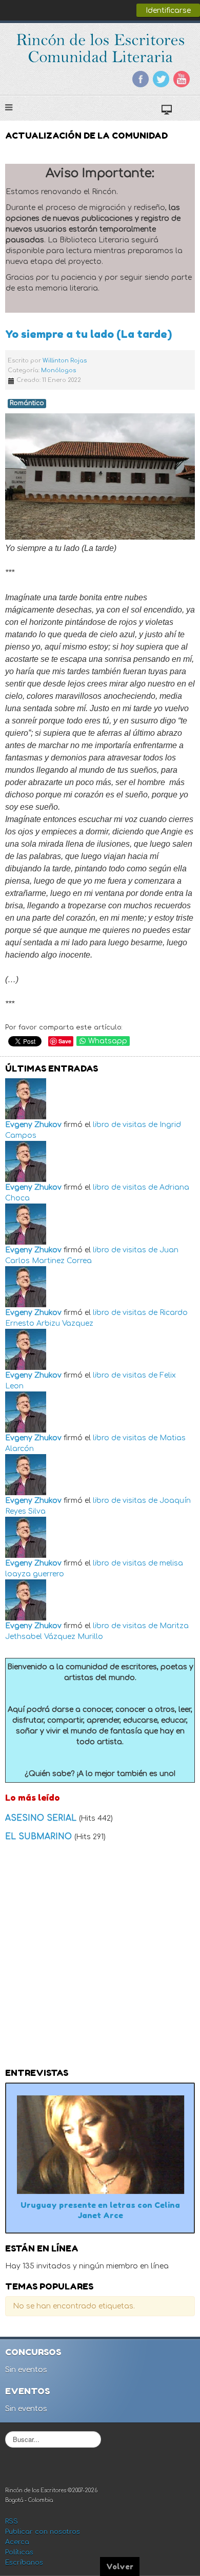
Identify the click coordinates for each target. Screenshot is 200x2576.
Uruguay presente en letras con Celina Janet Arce (100, 2210)
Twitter (161, 79)
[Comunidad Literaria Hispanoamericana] (100, 48)
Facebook (141, 79)
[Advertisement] (100, 1958)
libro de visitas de (125, 1125)
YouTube (182, 79)
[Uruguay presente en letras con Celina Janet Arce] (100, 2144)
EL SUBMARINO (40, 1837)
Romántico (27, 403)
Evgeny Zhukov (33, 1125)
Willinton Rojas (65, 361)
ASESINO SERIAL (42, 1818)
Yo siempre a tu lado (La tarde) (88, 334)
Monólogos (58, 370)
